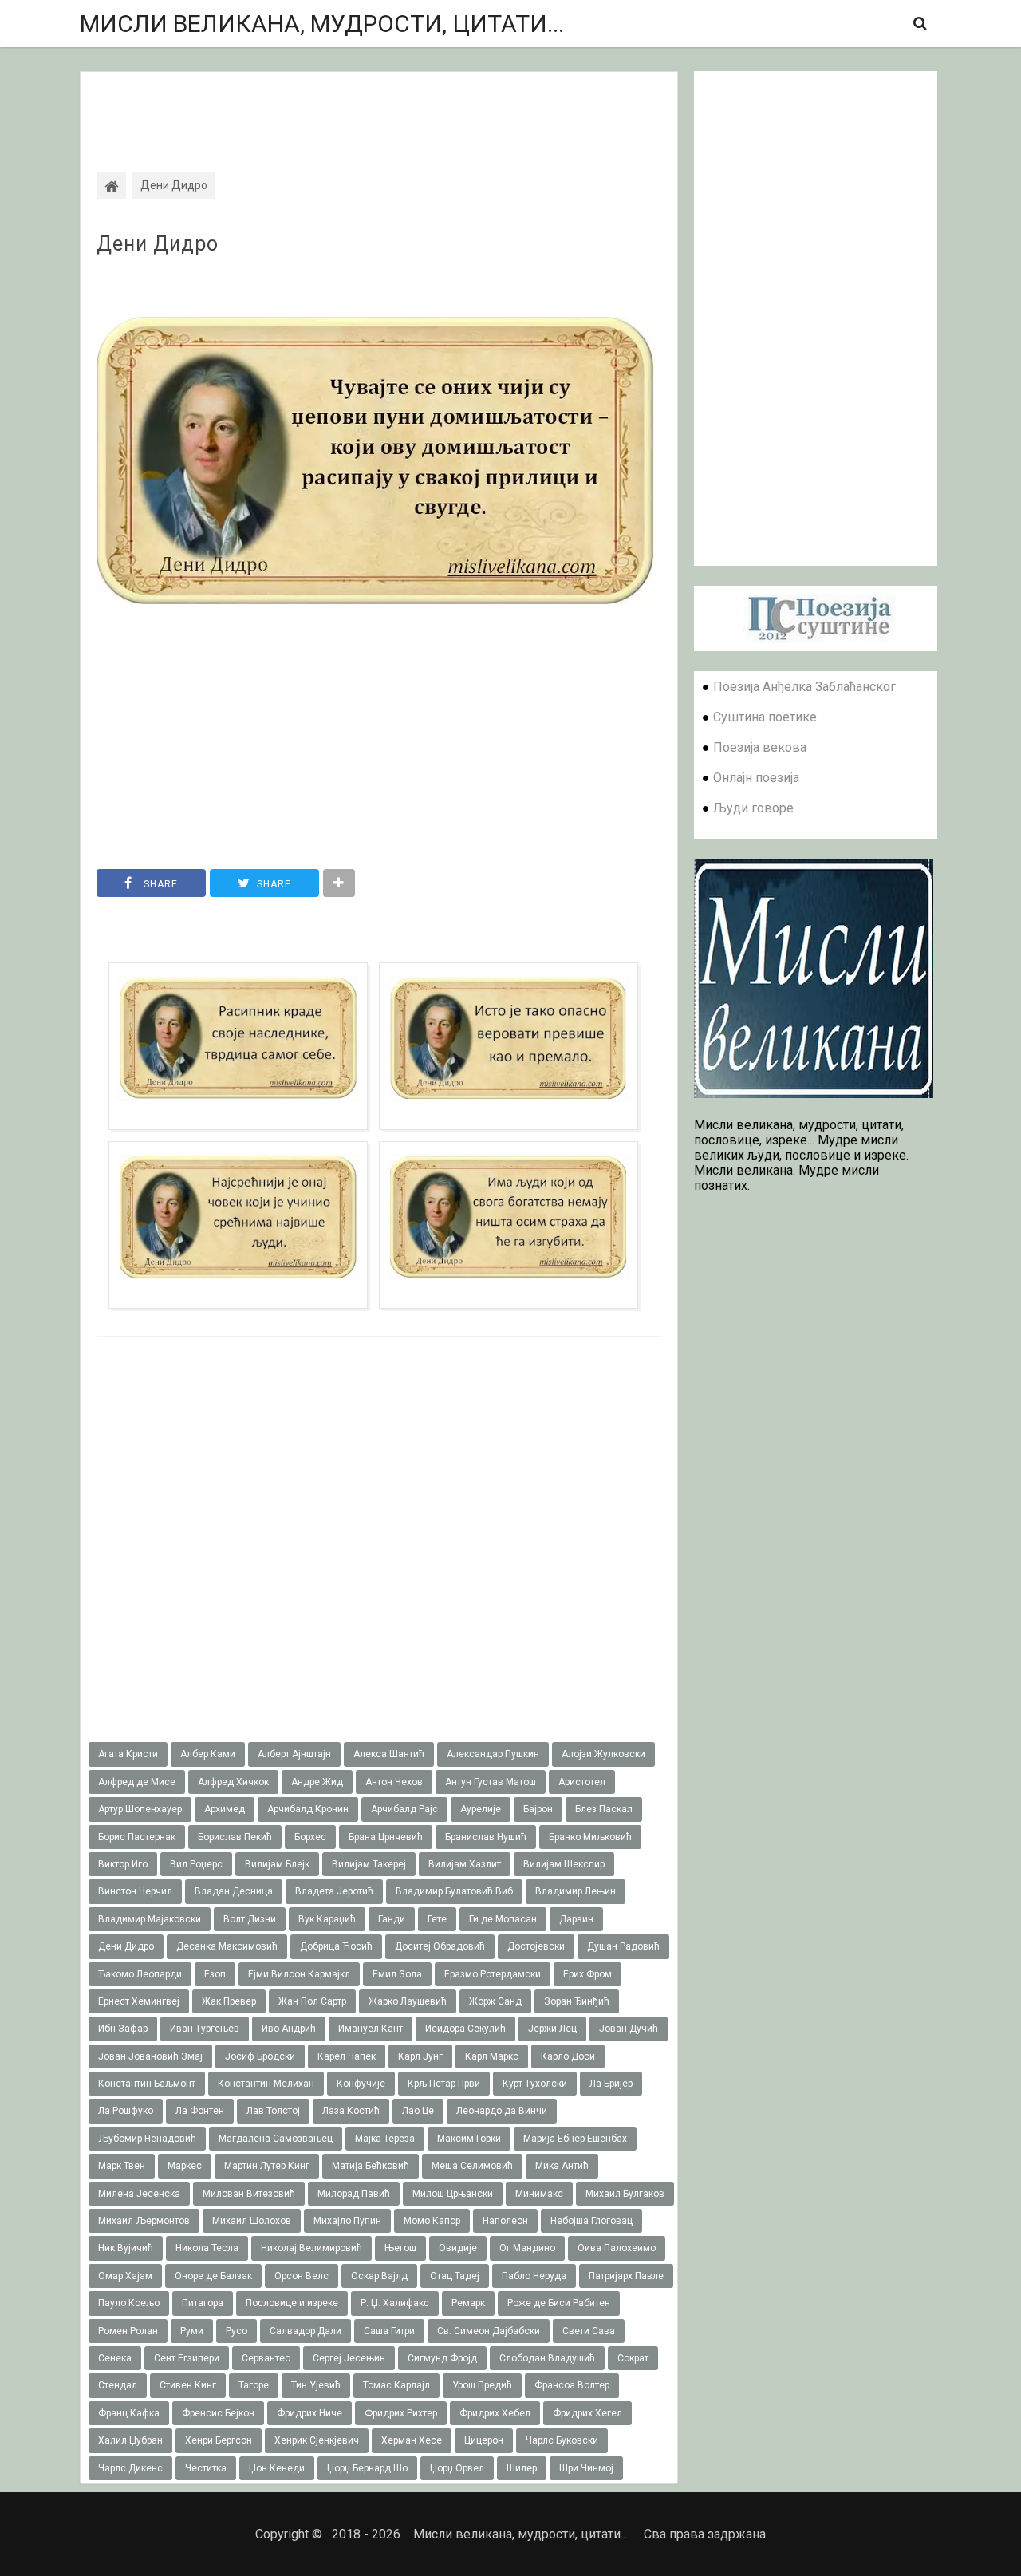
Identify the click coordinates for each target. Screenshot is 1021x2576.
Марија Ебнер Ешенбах (575, 2139)
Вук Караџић (327, 1919)
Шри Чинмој (586, 2468)
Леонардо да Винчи (502, 2111)
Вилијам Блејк (277, 1864)
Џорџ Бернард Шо (367, 2468)
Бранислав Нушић (486, 1837)
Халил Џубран (130, 2440)
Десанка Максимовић (227, 1946)
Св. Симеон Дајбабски (489, 2331)
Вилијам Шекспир (564, 1864)
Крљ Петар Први (444, 2084)
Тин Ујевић (316, 2385)
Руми (192, 2331)
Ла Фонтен (200, 2111)
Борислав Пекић (235, 1837)
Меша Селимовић (472, 2166)
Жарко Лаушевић (408, 2001)
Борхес (310, 1837)
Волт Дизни (250, 1919)
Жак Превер (229, 2001)
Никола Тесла (207, 2248)
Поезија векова (760, 747)
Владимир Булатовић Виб (454, 1891)
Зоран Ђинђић (577, 2001)
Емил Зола (397, 1974)
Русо (237, 2331)
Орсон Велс (302, 2276)
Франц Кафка (129, 2413)
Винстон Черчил (135, 1891)
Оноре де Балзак (213, 2276)
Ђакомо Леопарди (140, 1974)
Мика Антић (562, 2166)
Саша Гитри (389, 2331)
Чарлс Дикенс (130, 2468)
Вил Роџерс (196, 1864)
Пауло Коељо (129, 2303)
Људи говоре (753, 808)
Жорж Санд (495, 2001)
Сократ (633, 2358)
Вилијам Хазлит (465, 1864)
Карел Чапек (347, 2056)
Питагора (203, 2303)
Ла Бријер (611, 2084)
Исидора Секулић (465, 2029)
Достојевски (536, 1946)
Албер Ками (208, 1754)
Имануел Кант (371, 2029)
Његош (400, 2248)
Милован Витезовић (249, 2194)
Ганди (392, 1919)
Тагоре (254, 2385)
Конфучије (361, 2084)
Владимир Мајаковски (150, 1919)
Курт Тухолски (535, 2084)
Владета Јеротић (334, 1891)
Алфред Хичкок (233, 1782)
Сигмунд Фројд (442, 2358)
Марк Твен (122, 2166)
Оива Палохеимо (617, 2248)
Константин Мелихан (266, 2084)
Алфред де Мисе (137, 1782)
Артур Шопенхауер (140, 1809)
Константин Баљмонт (147, 2084)
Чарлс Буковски (562, 2440)
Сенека (115, 2358)
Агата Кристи (128, 1754)
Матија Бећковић (371, 2166)
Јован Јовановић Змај (150, 2056)
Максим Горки (469, 2139)
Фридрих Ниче (309, 2413)
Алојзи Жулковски (603, 1754)
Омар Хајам (125, 2276)
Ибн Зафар (123, 2029)
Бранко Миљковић (590, 1837)
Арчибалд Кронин (308, 1809)
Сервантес (266, 2358)
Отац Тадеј (455, 2276)
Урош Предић (482, 2385)
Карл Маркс (492, 2056)
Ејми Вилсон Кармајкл (299, 1974)
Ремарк (468, 2303)
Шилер (522, 2468)
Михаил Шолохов (252, 2221)
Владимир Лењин (576, 1891)
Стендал (118, 2385)
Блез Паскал (604, 1809)
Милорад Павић (354, 2194)
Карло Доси (568, 2056)
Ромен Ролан (128, 2331)
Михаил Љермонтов (144, 2221)
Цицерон (484, 2440)
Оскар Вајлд (379, 2276)
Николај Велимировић (311, 2248)
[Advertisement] (379, 108)
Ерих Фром (587, 1974)
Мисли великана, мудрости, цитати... (322, 24)
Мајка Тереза (385, 2139)
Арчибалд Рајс (404, 1809)
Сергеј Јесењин (349, 2358)
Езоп (215, 1974)
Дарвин (576, 1919)
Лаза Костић (351, 2111)
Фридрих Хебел (495, 2413)
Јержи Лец (552, 2029)
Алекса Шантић (389, 1754)
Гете (437, 1919)
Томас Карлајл (396, 2385)
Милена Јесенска (139, 2194)
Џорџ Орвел (457, 2468)
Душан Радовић (623, 1946)
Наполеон (505, 2221)
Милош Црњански (453, 2194)
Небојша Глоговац (591, 2221)
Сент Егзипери (187, 2358)
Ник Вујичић (126, 2248)
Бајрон (538, 1809)
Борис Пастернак (137, 1837)
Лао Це (418, 2111)
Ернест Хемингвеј (139, 2001)
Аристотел (582, 1782)
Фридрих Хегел (587, 2413)
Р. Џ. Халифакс (395, 2303)
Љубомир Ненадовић (147, 2139)
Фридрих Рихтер (401, 2413)
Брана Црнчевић (386, 1837)
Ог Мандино (527, 2248)
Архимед (225, 1809)
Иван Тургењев (205, 2029)
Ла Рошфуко (126, 2111)
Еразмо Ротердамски (493, 1974)
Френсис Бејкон (218, 2413)
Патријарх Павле (626, 2276)
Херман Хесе (412, 2440)
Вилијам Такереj (369, 1864)
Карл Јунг (420, 2056)
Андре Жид (317, 1782)
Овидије (458, 2248)
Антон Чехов (394, 1782)
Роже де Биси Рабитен (559, 2303)
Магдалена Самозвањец (276, 2139)
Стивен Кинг (188, 2385)
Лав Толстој (273, 2111)
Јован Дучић (629, 2029)
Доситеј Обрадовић (440, 1946)
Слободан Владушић (547, 2358)
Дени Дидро (158, 244)
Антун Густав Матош (491, 1782)
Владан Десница (234, 1891)
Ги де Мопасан (503, 1919)
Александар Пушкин (493, 1754)
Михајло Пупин (347, 2221)
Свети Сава (589, 2331)
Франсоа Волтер (572, 2385)
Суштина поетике (765, 717)
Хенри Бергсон (219, 2440)
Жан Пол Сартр (312, 2001)
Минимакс (539, 2194)
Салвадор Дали (306, 2331)
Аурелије (481, 1809)
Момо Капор (432, 2221)
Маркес (185, 2166)
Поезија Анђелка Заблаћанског (804, 687)
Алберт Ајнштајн (294, 1754)
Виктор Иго (123, 1864)
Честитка (206, 2468)
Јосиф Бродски (260, 2056)
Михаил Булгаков (625, 2194)
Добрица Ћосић (336, 1946)
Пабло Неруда (534, 2276)
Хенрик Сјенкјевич (317, 2440)
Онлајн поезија (756, 778)
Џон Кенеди (277, 2468)
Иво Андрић (289, 2029)
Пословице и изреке (292, 2303)
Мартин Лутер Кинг (267, 2166)
